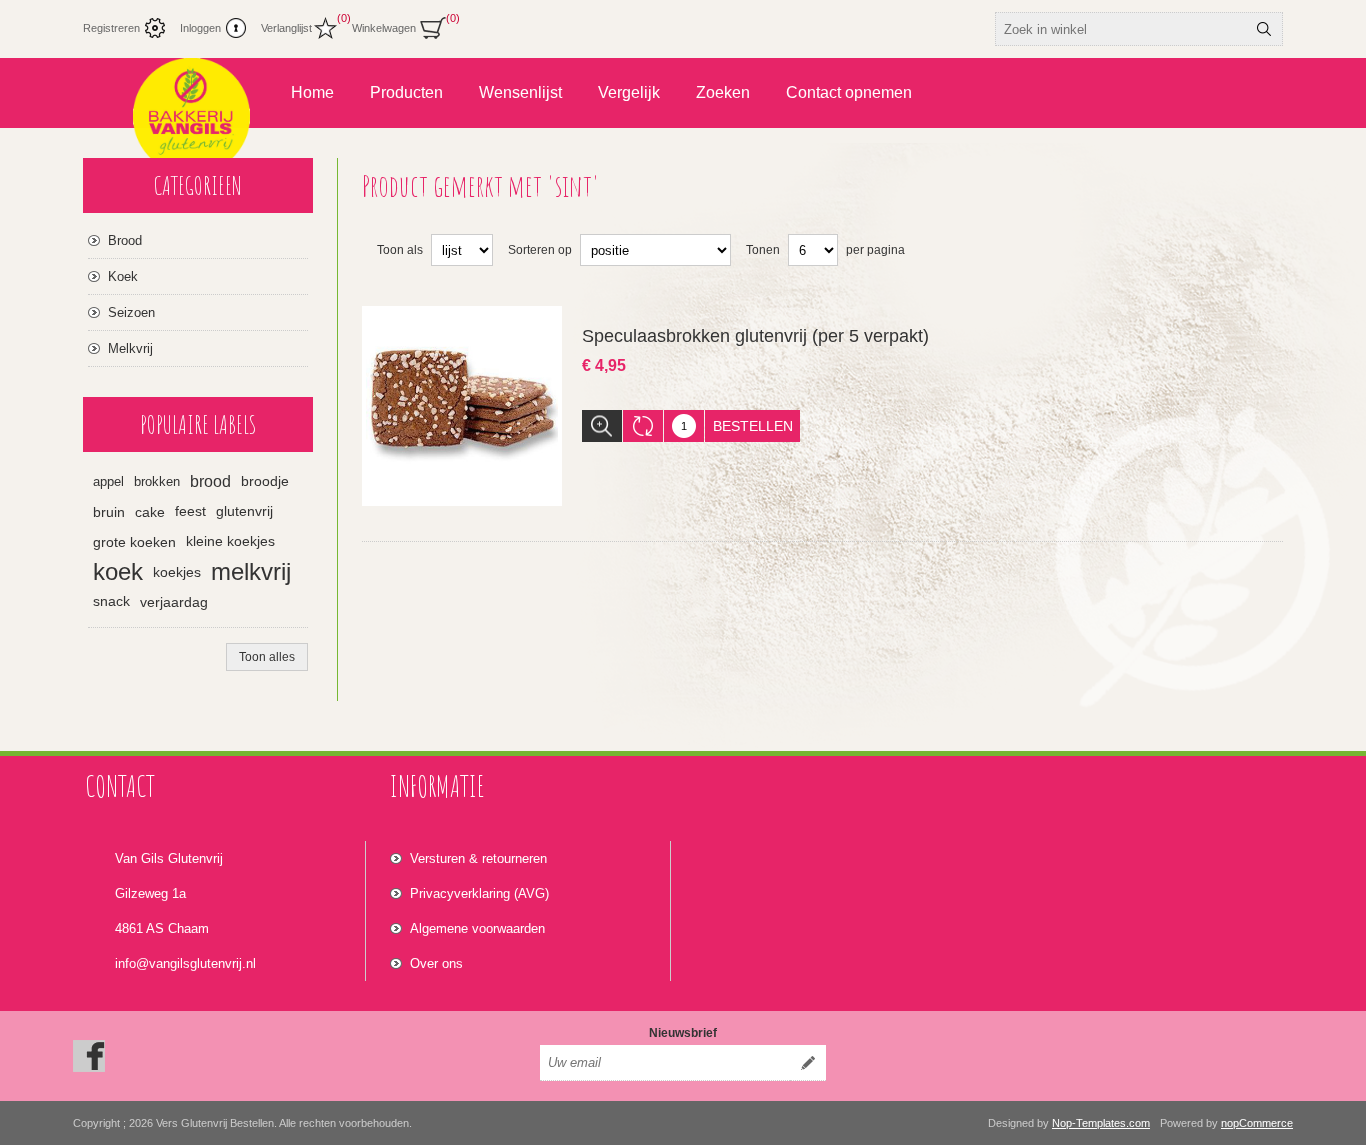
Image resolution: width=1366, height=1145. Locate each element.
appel (108, 481)
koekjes (177, 572)
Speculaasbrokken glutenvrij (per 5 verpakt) (755, 336)
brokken (157, 481)
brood (210, 481)
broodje (265, 481)
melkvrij (251, 571)
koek (118, 571)
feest (190, 511)
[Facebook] (89, 1056)
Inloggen (200, 28)
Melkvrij (130, 348)
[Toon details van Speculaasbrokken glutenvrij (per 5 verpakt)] (462, 406)
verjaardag (174, 602)
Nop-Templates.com (1101, 1123)
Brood (125, 240)
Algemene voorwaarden (477, 928)
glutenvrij (244, 511)
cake (150, 512)
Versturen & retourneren (478, 858)
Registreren (111, 28)
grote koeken (134, 542)
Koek (123, 276)
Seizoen (131, 312)
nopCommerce (1257, 1123)
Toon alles (267, 657)
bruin (109, 512)
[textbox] (1121, 29)
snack (111, 601)
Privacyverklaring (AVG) (479, 893)
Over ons (436, 963)
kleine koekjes (230, 541)
